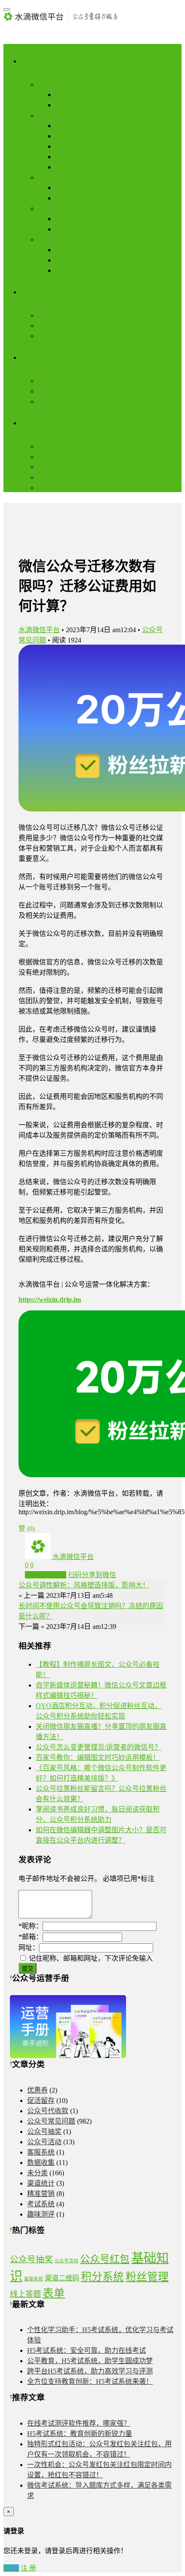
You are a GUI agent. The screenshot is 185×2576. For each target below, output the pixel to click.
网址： (29, 1948)
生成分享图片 (46, 1575)
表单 (54, 2293)
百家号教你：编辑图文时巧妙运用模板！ (98, 1757)
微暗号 (65, 126)
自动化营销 (55, 391)
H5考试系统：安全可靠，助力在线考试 (86, 2350)
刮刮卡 (65, 136)
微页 (62, 95)
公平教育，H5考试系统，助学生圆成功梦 (90, 2361)
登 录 (11, 2568)
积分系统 (102, 2277)
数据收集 (52, 177)
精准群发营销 (59, 401)
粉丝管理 (147, 2277)
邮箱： (31, 1937)
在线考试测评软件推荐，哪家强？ (79, 2423)
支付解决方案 (59, 326)
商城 (62, 260)
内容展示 (52, 84)
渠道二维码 (62, 2278)
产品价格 (52, 488)
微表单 (65, 188)
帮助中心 (52, 467)
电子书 (48, 457)
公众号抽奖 (44, 2132)
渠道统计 (41, 2183)
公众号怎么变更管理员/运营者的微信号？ (99, 1747)
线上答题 (25, 2294)
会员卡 (65, 229)
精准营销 (41, 2194)
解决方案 (34, 292)
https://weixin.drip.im (50, 1299)
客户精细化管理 (62, 381)
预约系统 (69, 250)
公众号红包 (105, 2259)
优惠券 (37, 2090)
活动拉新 (52, 115)
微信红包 (69, 167)
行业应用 (52, 239)
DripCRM (35, 357)
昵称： (31, 1926)
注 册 (28, 2568)
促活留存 (52, 208)
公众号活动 (44, 2142)
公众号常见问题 (51, 2121)
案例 (45, 446)
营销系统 (52, 315)
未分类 (37, 2173)
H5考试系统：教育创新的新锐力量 (80, 2434)
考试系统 (69, 198)
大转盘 (65, 146)
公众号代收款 (48, 2111)
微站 (62, 105)
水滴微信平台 (39, 630)
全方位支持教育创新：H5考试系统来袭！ (90, 2381)
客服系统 (41, 2152)
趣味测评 (41, 2214)
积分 (62, 219)
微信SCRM (54, 336)
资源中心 (34, 423)
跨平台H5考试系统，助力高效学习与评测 (90, 2371)
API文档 (50, 477)
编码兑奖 (69, 157)
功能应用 (34, 61)
